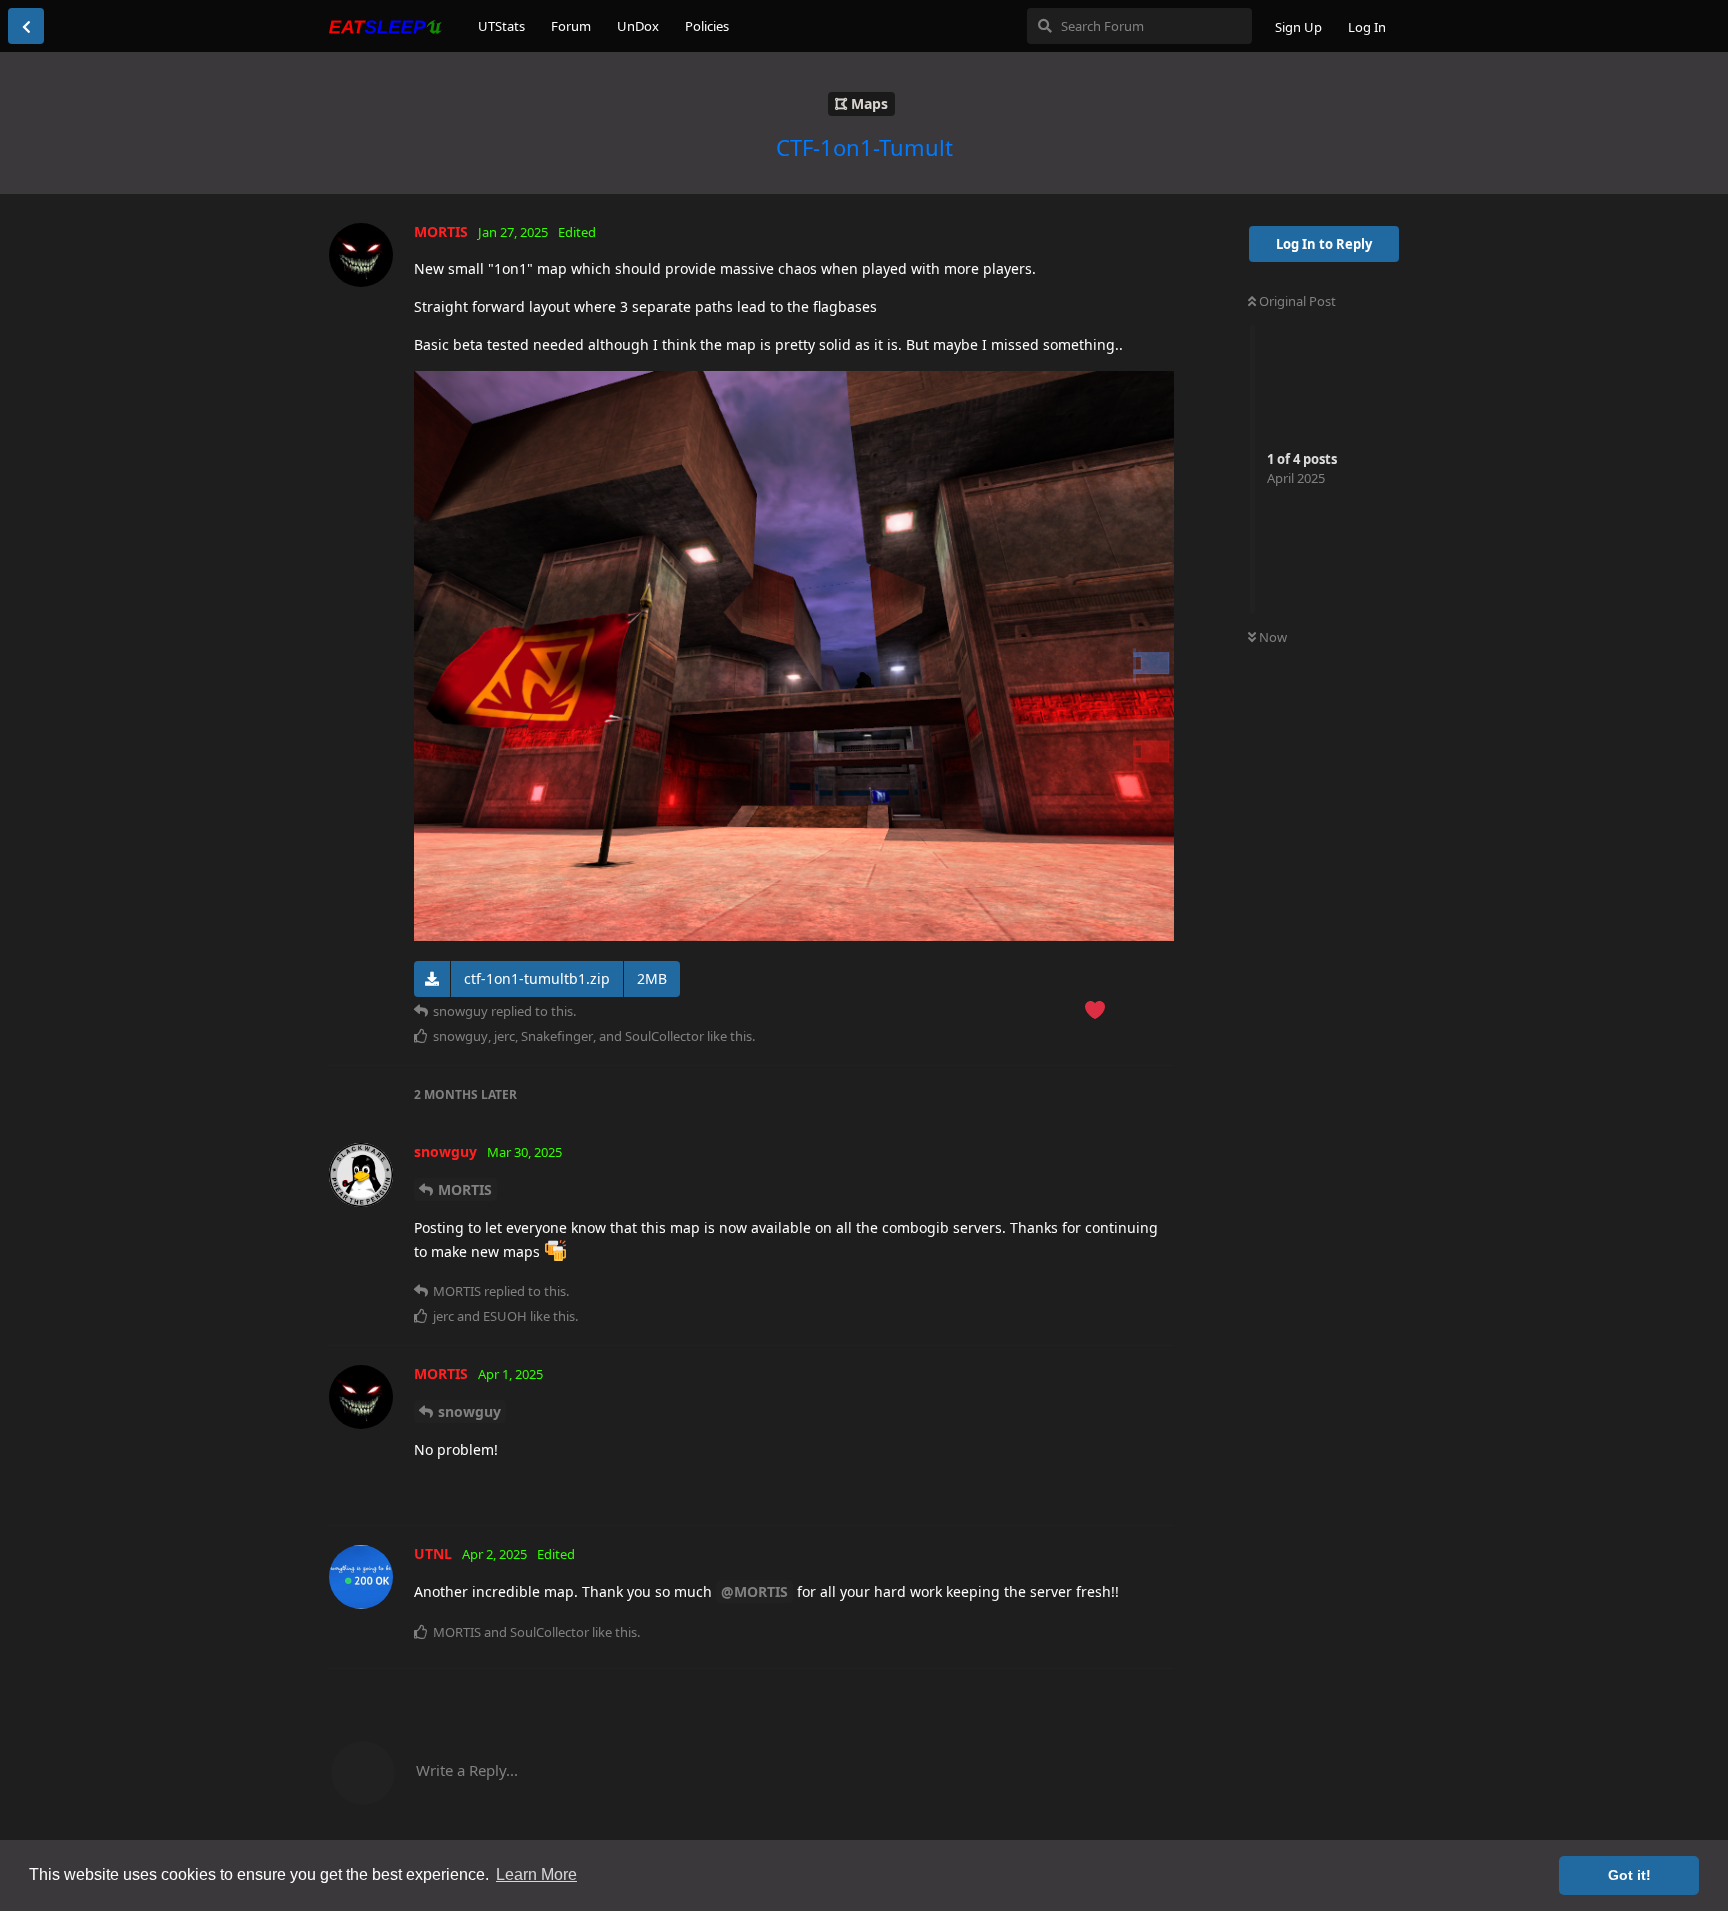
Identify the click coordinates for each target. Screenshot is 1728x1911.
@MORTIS (754, 1591)
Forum (571, 26)
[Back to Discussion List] (26, 26)
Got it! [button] (1629, 1875)
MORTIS (465, 1189)
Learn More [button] (536, 1874)
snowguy (469, 1411)
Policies (707, 26)
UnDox (638, 26)
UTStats (501, 26)
